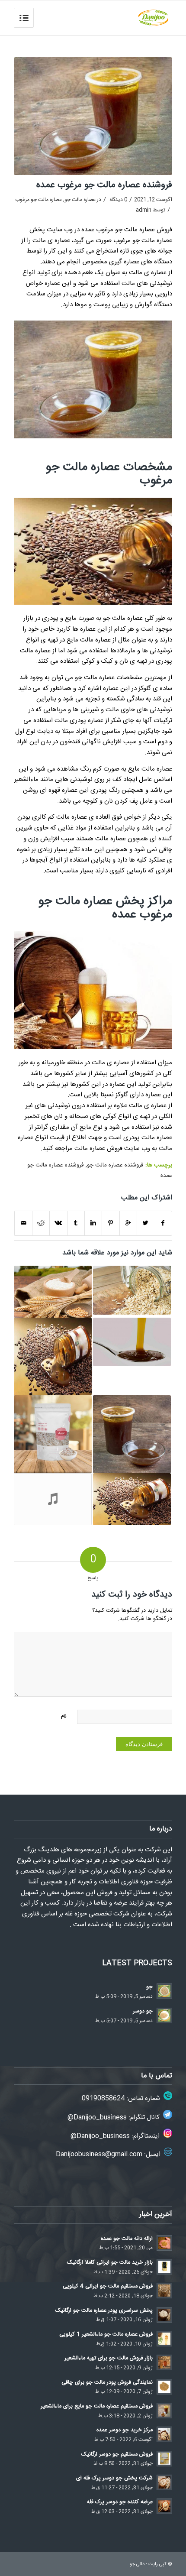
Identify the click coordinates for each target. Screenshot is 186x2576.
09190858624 (103, 2098)
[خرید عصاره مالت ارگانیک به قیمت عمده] (132, 1499)
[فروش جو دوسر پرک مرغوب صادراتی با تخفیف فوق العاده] (53, 1499)
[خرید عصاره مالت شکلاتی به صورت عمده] (132, 1434)
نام (64, 1717)
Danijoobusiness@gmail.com (99, 2154)
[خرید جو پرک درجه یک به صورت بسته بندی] (53, 1434)
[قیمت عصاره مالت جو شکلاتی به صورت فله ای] (53, 1357)
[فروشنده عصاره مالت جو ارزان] (53, 1292)
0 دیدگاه (118, 200)
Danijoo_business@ (97, 2118)
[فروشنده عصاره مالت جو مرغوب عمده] (93, 116)
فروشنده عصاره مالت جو (115, 1165)
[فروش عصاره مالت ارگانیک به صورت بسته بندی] (132, 1342)
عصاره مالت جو (80, 200)
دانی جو (137, 2564)
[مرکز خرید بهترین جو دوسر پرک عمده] (132, 1290)
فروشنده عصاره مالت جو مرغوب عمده (104, 185)
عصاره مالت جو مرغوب (38, 200)
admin (144, 210)
